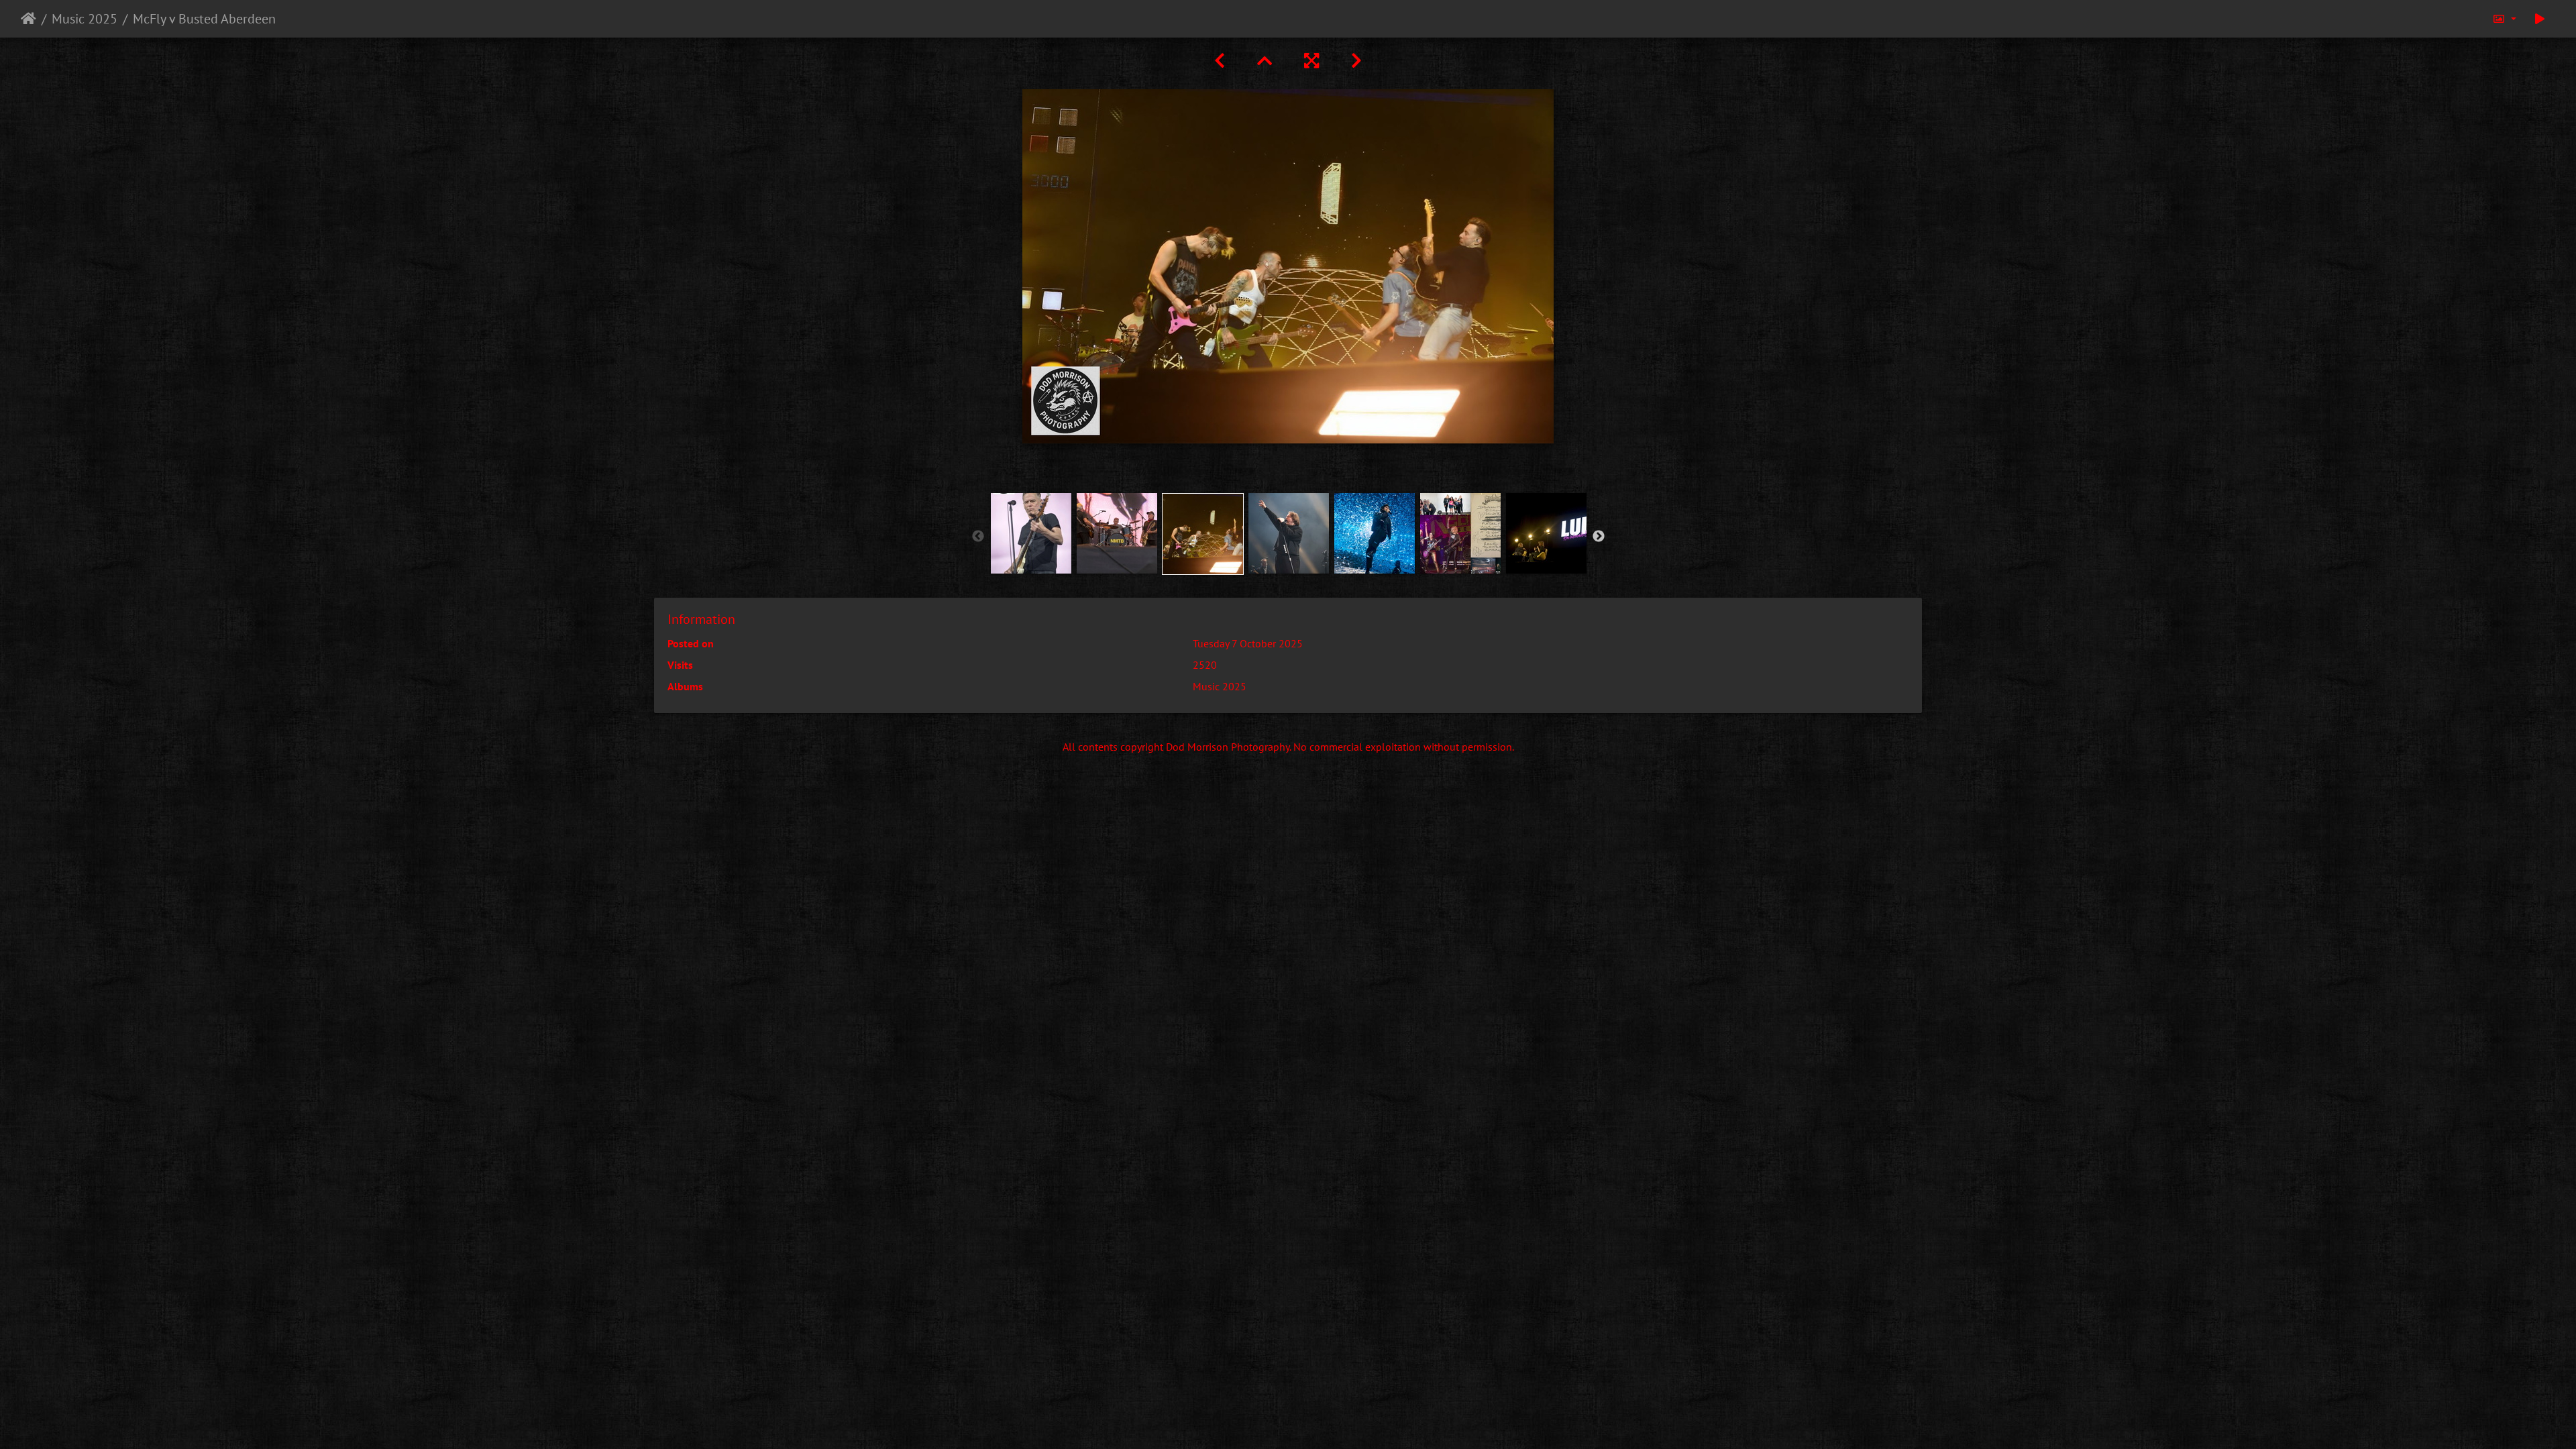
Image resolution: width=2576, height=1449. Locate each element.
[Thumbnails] (1265, 61)
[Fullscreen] (1311, 61)
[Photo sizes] (2504, 19)
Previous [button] (978, 537)
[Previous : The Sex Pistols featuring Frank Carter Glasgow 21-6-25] (1220, 61)
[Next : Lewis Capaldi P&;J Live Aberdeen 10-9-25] (1356, 61)
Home (29, 19)
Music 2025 (85, 19)
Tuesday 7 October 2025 (1248, 643)
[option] (1031, 533)
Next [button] (1599, 537)
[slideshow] (2540, 19)
